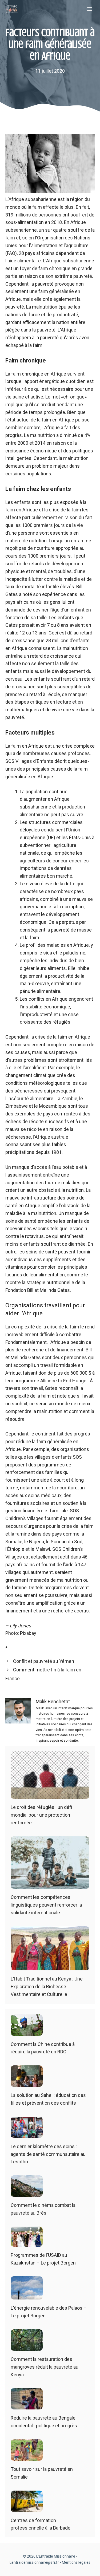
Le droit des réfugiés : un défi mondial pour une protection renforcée (41, 1815)
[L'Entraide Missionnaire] (12, 9)
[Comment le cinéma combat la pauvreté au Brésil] (27, 2193)
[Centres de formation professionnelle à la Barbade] (27, 2508)
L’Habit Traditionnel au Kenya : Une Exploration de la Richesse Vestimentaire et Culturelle (47, 1987)
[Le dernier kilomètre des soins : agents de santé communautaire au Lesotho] (27, 2134)
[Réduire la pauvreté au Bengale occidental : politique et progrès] (27, 2406)
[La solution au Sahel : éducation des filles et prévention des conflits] (27, 2083)
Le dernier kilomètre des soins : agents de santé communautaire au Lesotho (48, 2154)
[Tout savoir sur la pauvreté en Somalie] (27, 2457)
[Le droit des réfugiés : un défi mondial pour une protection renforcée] (50, 1795)
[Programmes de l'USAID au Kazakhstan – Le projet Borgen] (27, 2242)
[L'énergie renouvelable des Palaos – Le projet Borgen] (27, 2296)
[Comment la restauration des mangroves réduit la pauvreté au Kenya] (27, 2347)
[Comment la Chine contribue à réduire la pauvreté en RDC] (27, 2032)
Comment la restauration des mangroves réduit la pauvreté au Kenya (45, 2367)
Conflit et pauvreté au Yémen (44, 1661)
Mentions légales (76, 2562)
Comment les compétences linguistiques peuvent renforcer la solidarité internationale (46, 1905)
